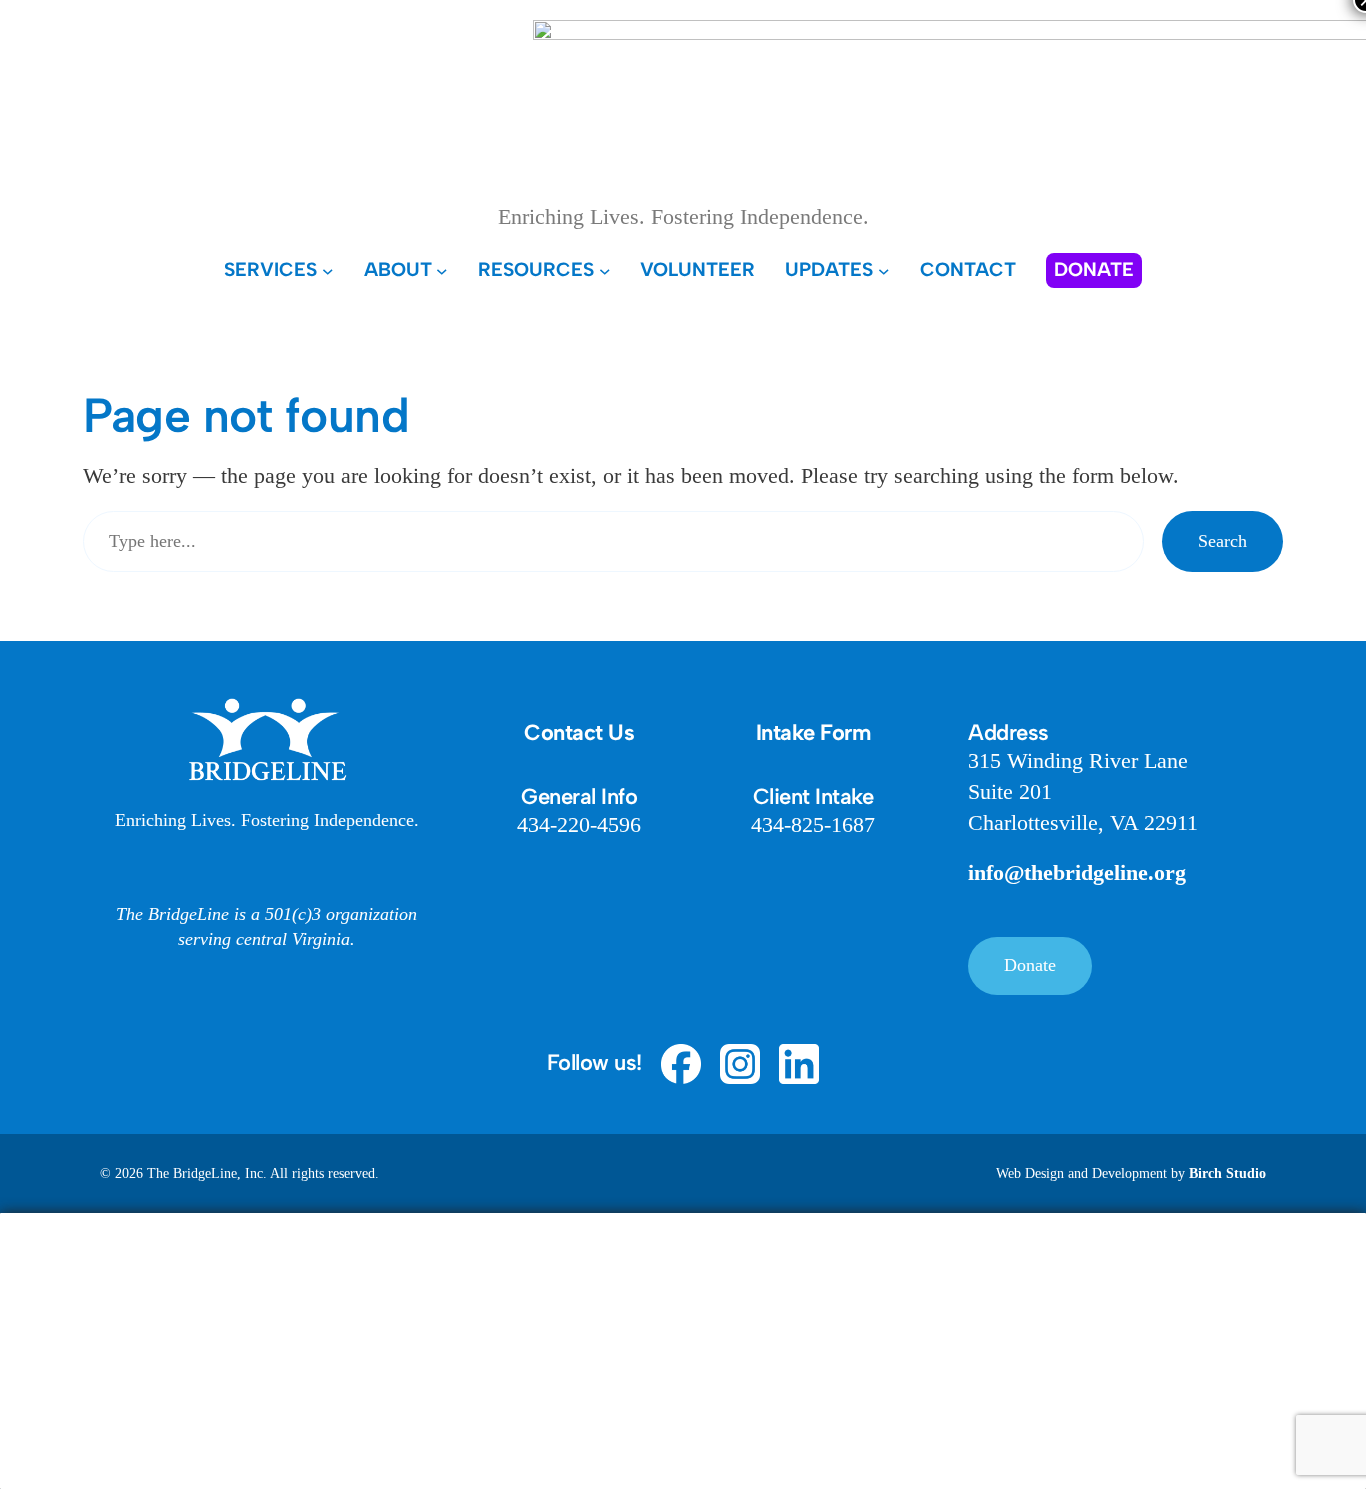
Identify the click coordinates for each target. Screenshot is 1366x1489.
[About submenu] (442, 270)
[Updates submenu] (884, 270)
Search (1222, 541)
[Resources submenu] (605, 270)
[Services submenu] (328, 270)
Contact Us (579, 732)
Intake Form (813, 732)
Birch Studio (1227, 1173)
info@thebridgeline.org (1077, 872)
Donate (1030, 965)
